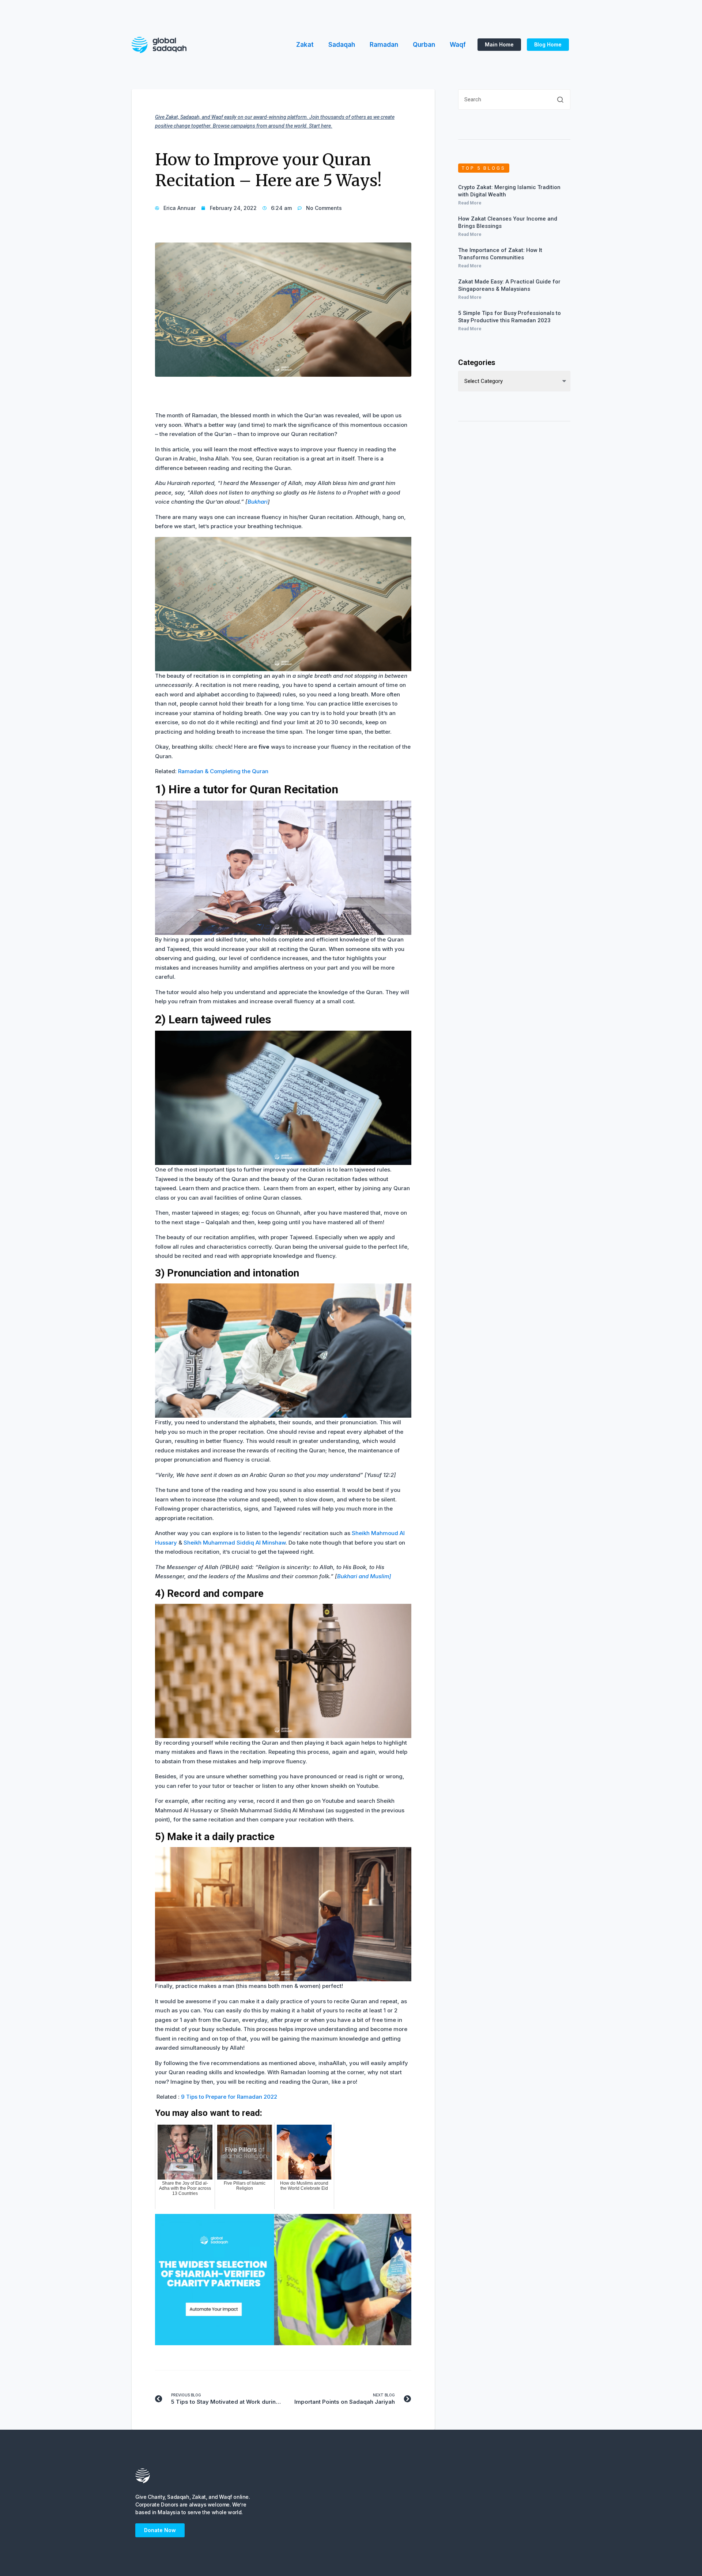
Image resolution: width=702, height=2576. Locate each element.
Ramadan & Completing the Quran (223, 771)
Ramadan (384, 45)
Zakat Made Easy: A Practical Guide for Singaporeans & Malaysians (509, 285)
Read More (470, 203)
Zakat (305, 45)
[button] (499, 45)
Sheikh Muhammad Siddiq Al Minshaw (235, 1543)
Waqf (458, 45)
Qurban (424, 45)
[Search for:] (514, 102)
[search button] (560, 99)
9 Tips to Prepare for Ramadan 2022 (229, 2097)
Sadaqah (342, 45)
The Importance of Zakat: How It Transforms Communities (500, 254)
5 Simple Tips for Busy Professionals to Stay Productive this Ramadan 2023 (509, 317)
